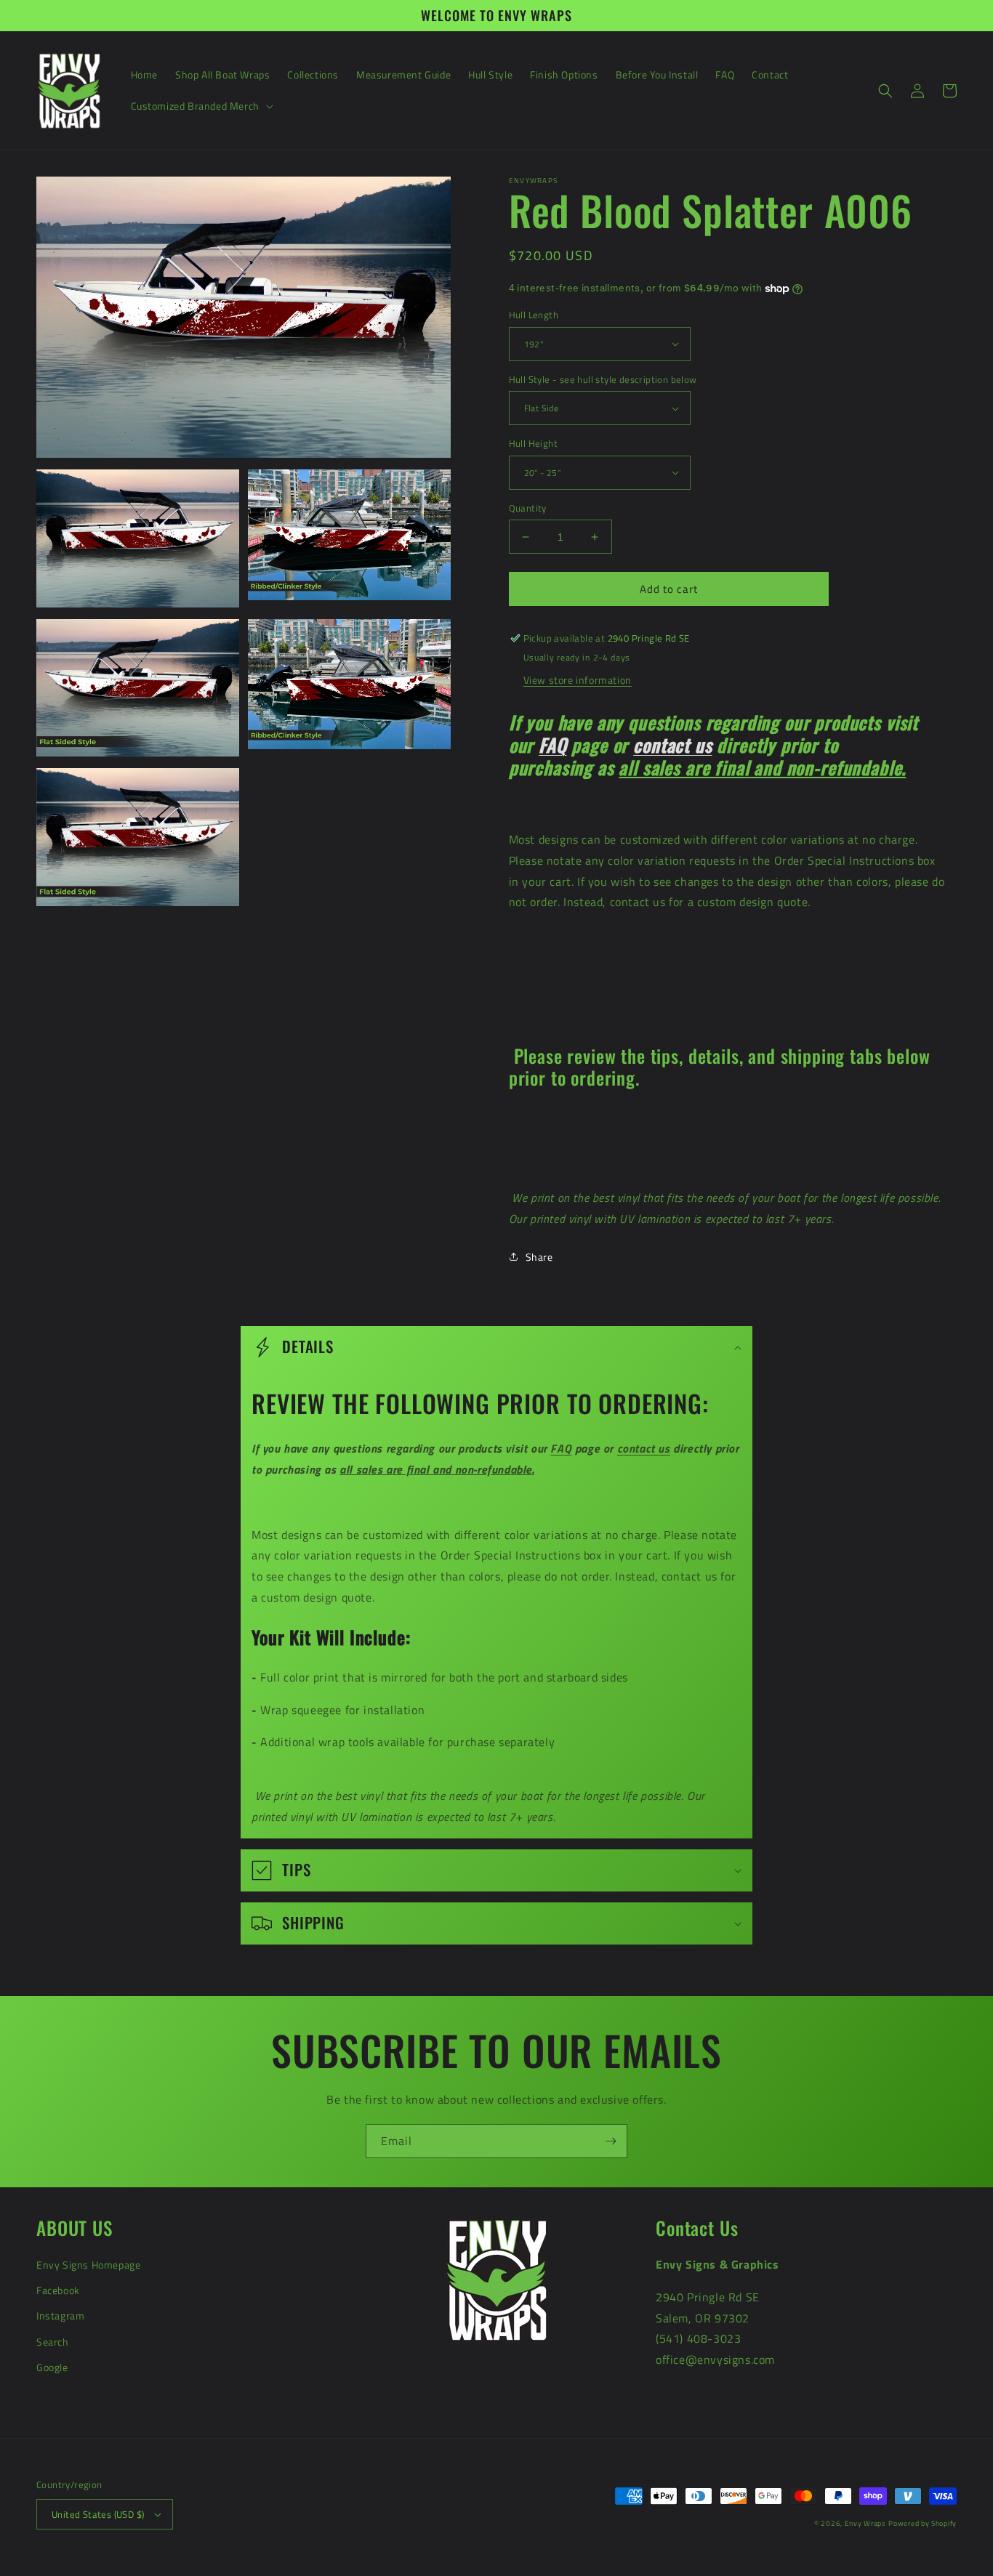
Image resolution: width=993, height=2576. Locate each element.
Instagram (60, 2315)
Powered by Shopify (922, 2523)
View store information (578, 680)
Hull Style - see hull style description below (603, 380)
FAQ (553, 744)
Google (52, 2367)
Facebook (58, 2290)
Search (53, 2342)
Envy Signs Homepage (88, 2265)
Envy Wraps (865, 2523)
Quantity (528, 508)
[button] (201, 106)
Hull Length (534, 315)
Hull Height (533, 444)
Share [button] (539, 1257)
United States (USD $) (98, 2514)
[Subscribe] (611, 2141)
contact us (672, 744)
